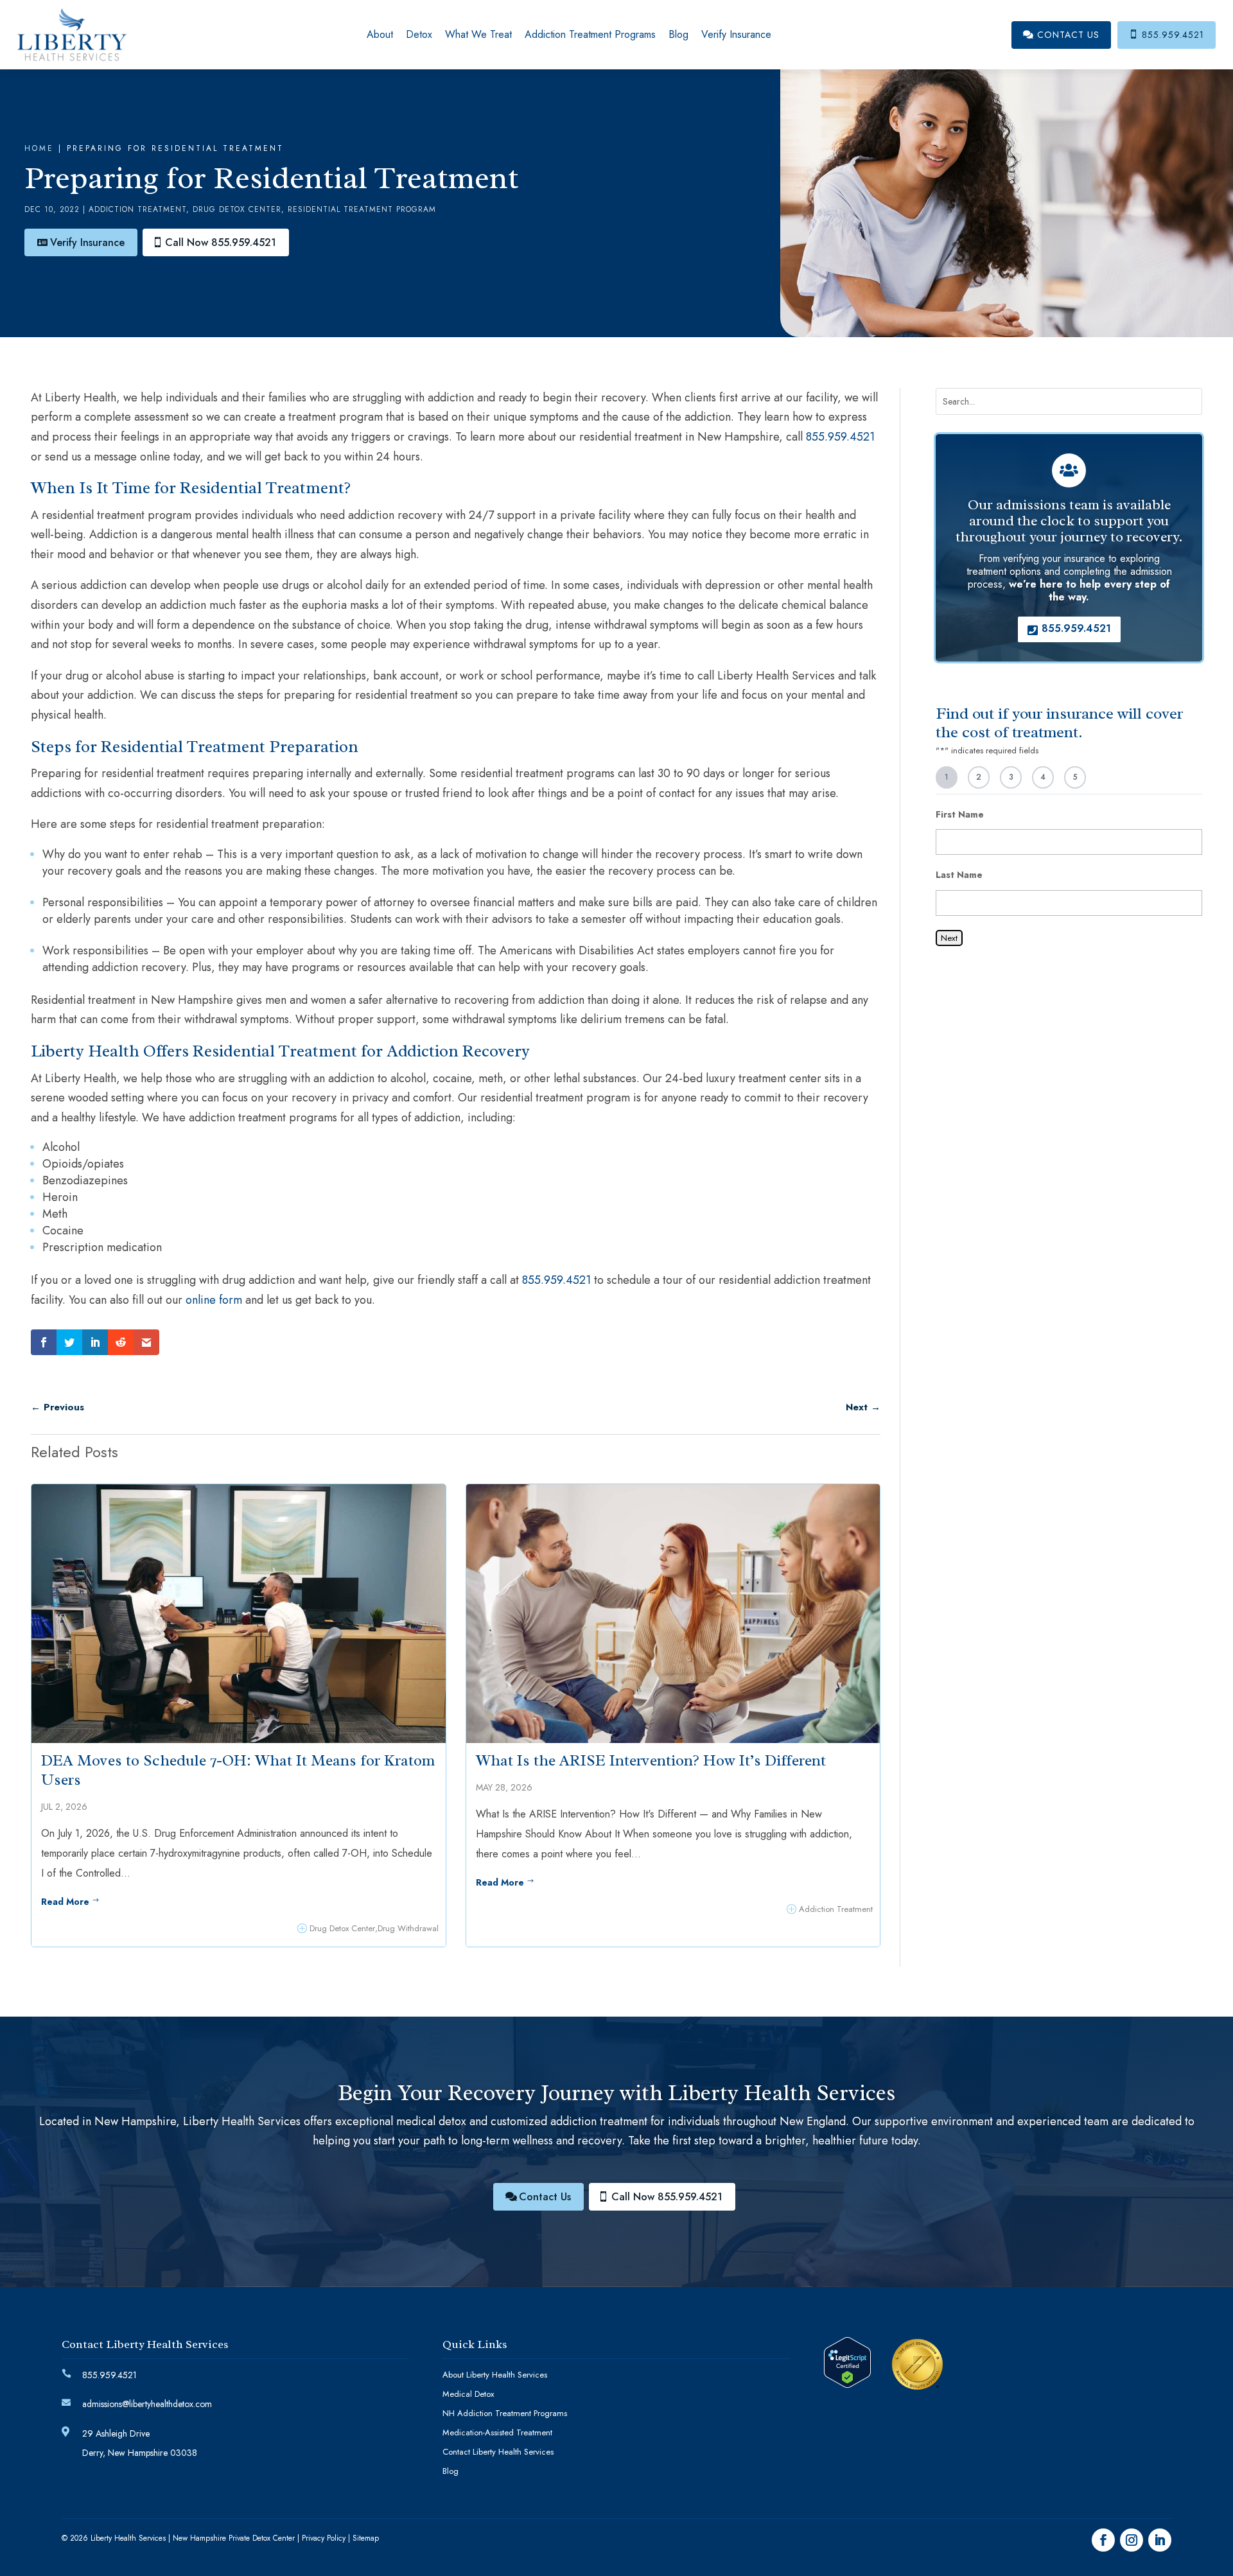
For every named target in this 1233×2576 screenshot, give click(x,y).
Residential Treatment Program (362, 209)
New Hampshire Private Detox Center (234, 2538)
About (380, 34)
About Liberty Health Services (495, 2376)
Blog (678, 34)
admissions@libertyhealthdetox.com (147, 2404)
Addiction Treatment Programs (590, 34)
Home (39, 148)
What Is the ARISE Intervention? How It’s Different (651, 1760)
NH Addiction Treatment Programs (505, 2414)
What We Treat (478, 34)
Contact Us (1061, 35)
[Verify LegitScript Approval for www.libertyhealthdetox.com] (847, 2384)
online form (214, 1300)
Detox (419, 34)
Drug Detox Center (237, 209)
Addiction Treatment (137, 209)
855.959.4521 (1167, 35)
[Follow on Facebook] (1103, 2540)
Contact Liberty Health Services (498, 2453)
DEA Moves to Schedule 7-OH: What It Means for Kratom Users (238, 1770)
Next (949, 938)
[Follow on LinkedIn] (1160, 2540)
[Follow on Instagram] (1132, 2540)
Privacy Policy (324, 2538)
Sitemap (366, 2538)
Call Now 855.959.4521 (221, 242)
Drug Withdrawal (408, 1928)
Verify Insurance (736, 34)
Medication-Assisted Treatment (497, 2433)
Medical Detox (468, 2395)
